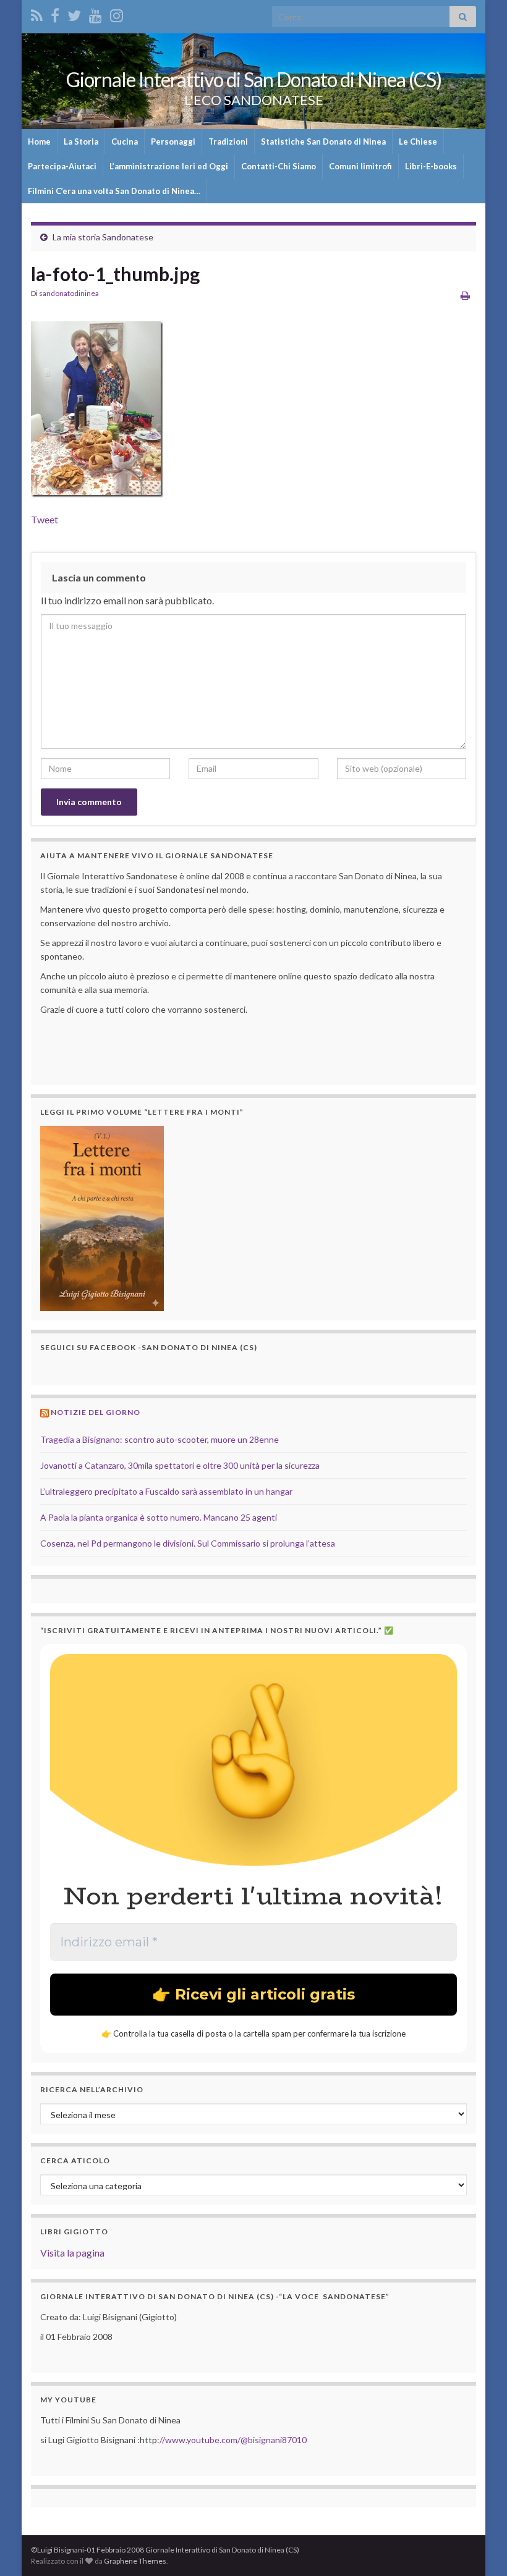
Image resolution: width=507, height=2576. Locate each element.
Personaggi (173, 141)
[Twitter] (74, 13)
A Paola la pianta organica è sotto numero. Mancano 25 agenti (159, 1517)
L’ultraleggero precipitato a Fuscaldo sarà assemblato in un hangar (166, 1491)
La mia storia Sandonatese (103, 237)
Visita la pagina (72, 2253)
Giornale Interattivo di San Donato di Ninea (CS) (254, 79)
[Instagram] (117, 13)
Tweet (45, 519)
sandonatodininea (69, 293)
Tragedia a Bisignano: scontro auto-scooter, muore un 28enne (160, 1439)
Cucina (125, 141)
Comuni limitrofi (360, 166)
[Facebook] (55, 13)
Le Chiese (418, 141)
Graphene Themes (135, 2561)
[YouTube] (96, 13)
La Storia (81, 141)
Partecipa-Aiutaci (62, 166)
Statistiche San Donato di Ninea (323, 141)
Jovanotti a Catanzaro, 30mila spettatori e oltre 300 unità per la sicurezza (180, 1465)
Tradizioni (228, 141)
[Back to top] (479, 2548)
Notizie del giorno (96, 1412)
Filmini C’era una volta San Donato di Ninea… (114, 191)
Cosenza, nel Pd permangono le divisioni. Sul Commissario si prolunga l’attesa (188, 1543)
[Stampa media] (465, 295)
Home (39, 141)
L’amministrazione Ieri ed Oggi (169, 166)
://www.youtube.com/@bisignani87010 (232, 2440)
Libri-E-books (431, 166)
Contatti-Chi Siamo (279, 166)
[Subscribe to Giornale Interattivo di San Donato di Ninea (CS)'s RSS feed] (37, 13)
